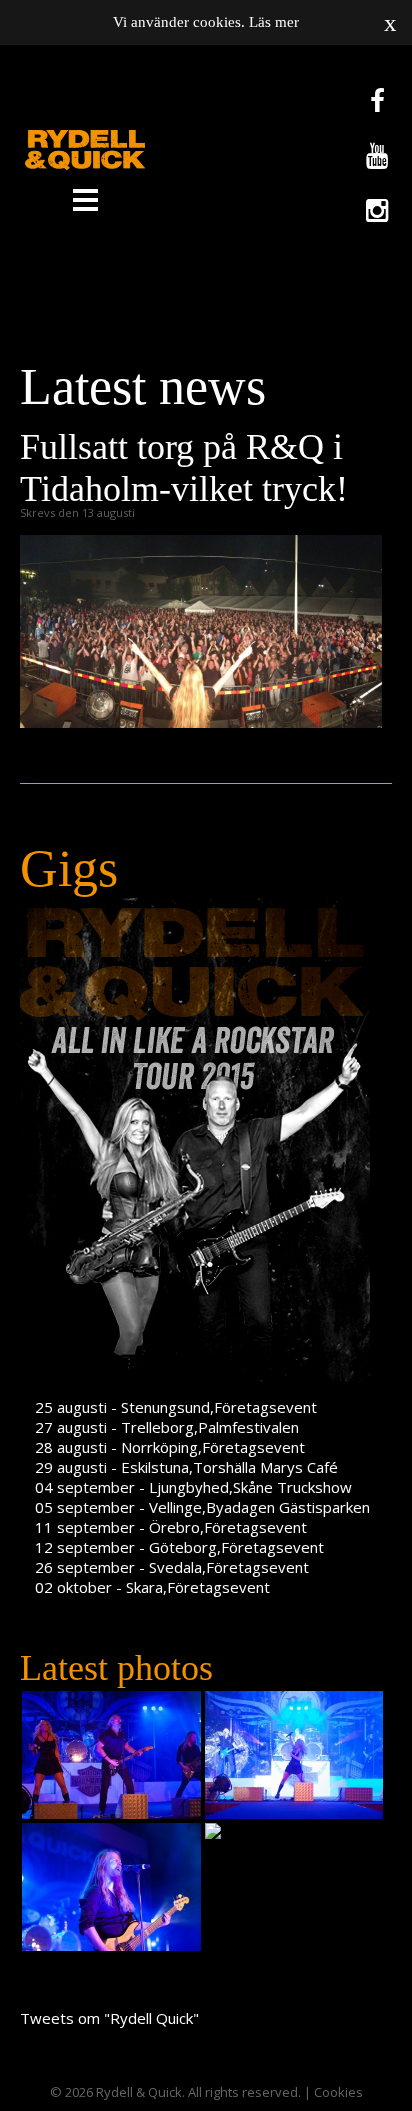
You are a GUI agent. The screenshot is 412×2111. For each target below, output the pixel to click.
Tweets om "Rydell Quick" (109, 2018)
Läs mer (274, 22)
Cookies (338, 2092)
